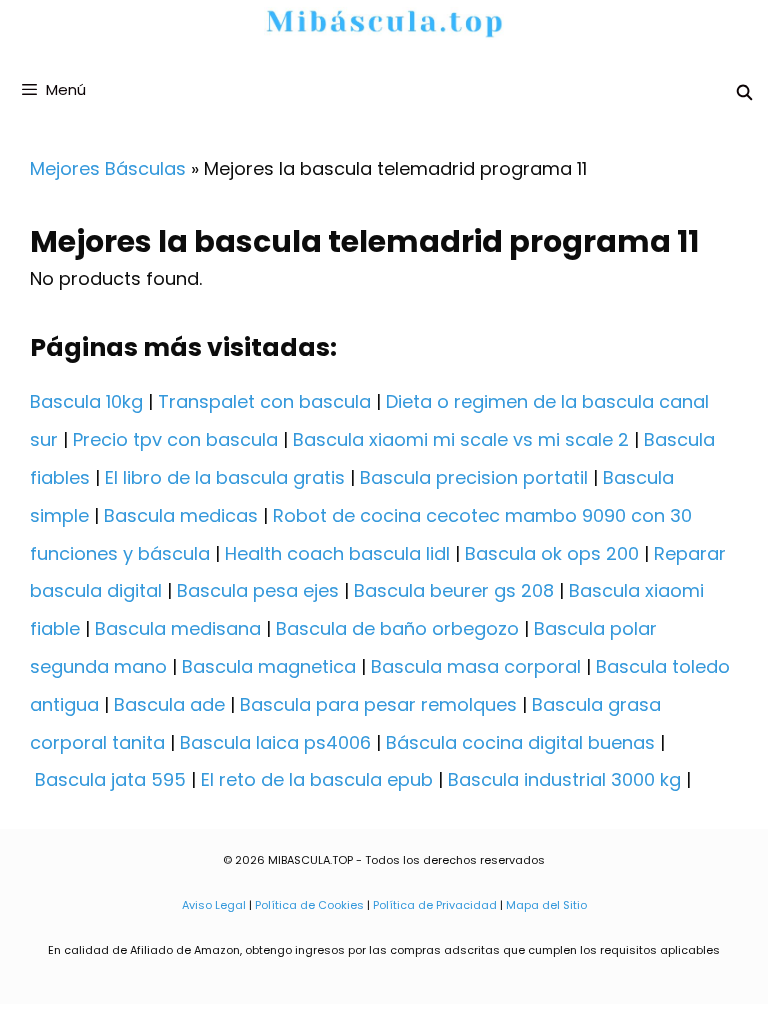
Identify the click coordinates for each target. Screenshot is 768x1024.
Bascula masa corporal (476, 666)
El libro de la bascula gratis (225, 477)
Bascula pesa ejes (258, 590)
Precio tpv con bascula (175, 439)
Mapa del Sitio (546, 905)
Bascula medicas (181, 515)
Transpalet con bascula (264, 401)
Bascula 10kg (86, 401)
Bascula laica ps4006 (275, 742)
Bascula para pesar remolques (378, 704)
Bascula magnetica (269, 666)
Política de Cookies (309, 905)
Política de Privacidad (435, 905)
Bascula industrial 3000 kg (564, 779)
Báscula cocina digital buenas (520, 742)
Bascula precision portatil (474, 477)
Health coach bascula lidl (337, 553)
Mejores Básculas (108, 168)
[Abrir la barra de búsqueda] (744, 92)
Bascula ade (169, 704)
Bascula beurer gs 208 (454, 590)
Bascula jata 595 (110, 779)
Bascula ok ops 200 (552, 553)
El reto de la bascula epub (317, 779)
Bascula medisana (178, 628)
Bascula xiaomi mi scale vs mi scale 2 (461, 439)
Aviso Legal (214, 905)
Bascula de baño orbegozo (397, 628)
